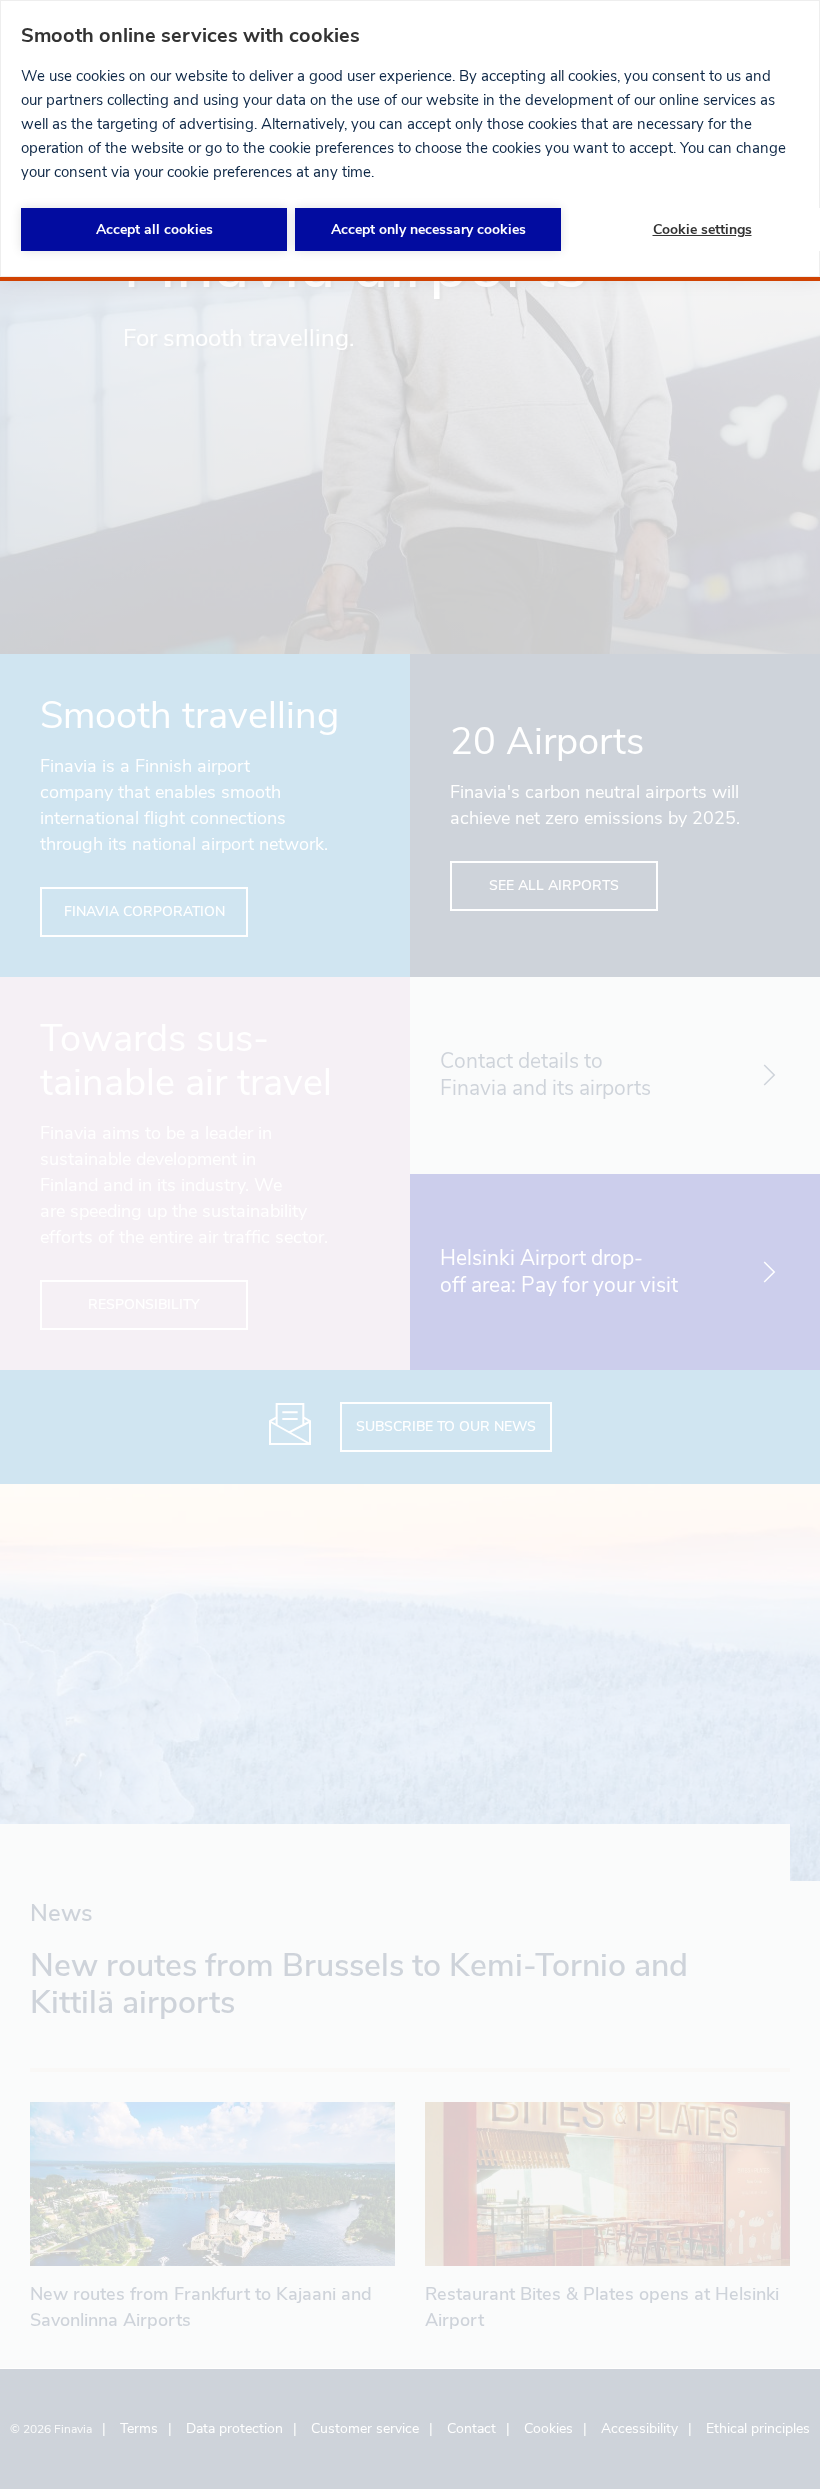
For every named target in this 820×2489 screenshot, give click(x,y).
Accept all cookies (154, 229)
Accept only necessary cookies (428, 229)
